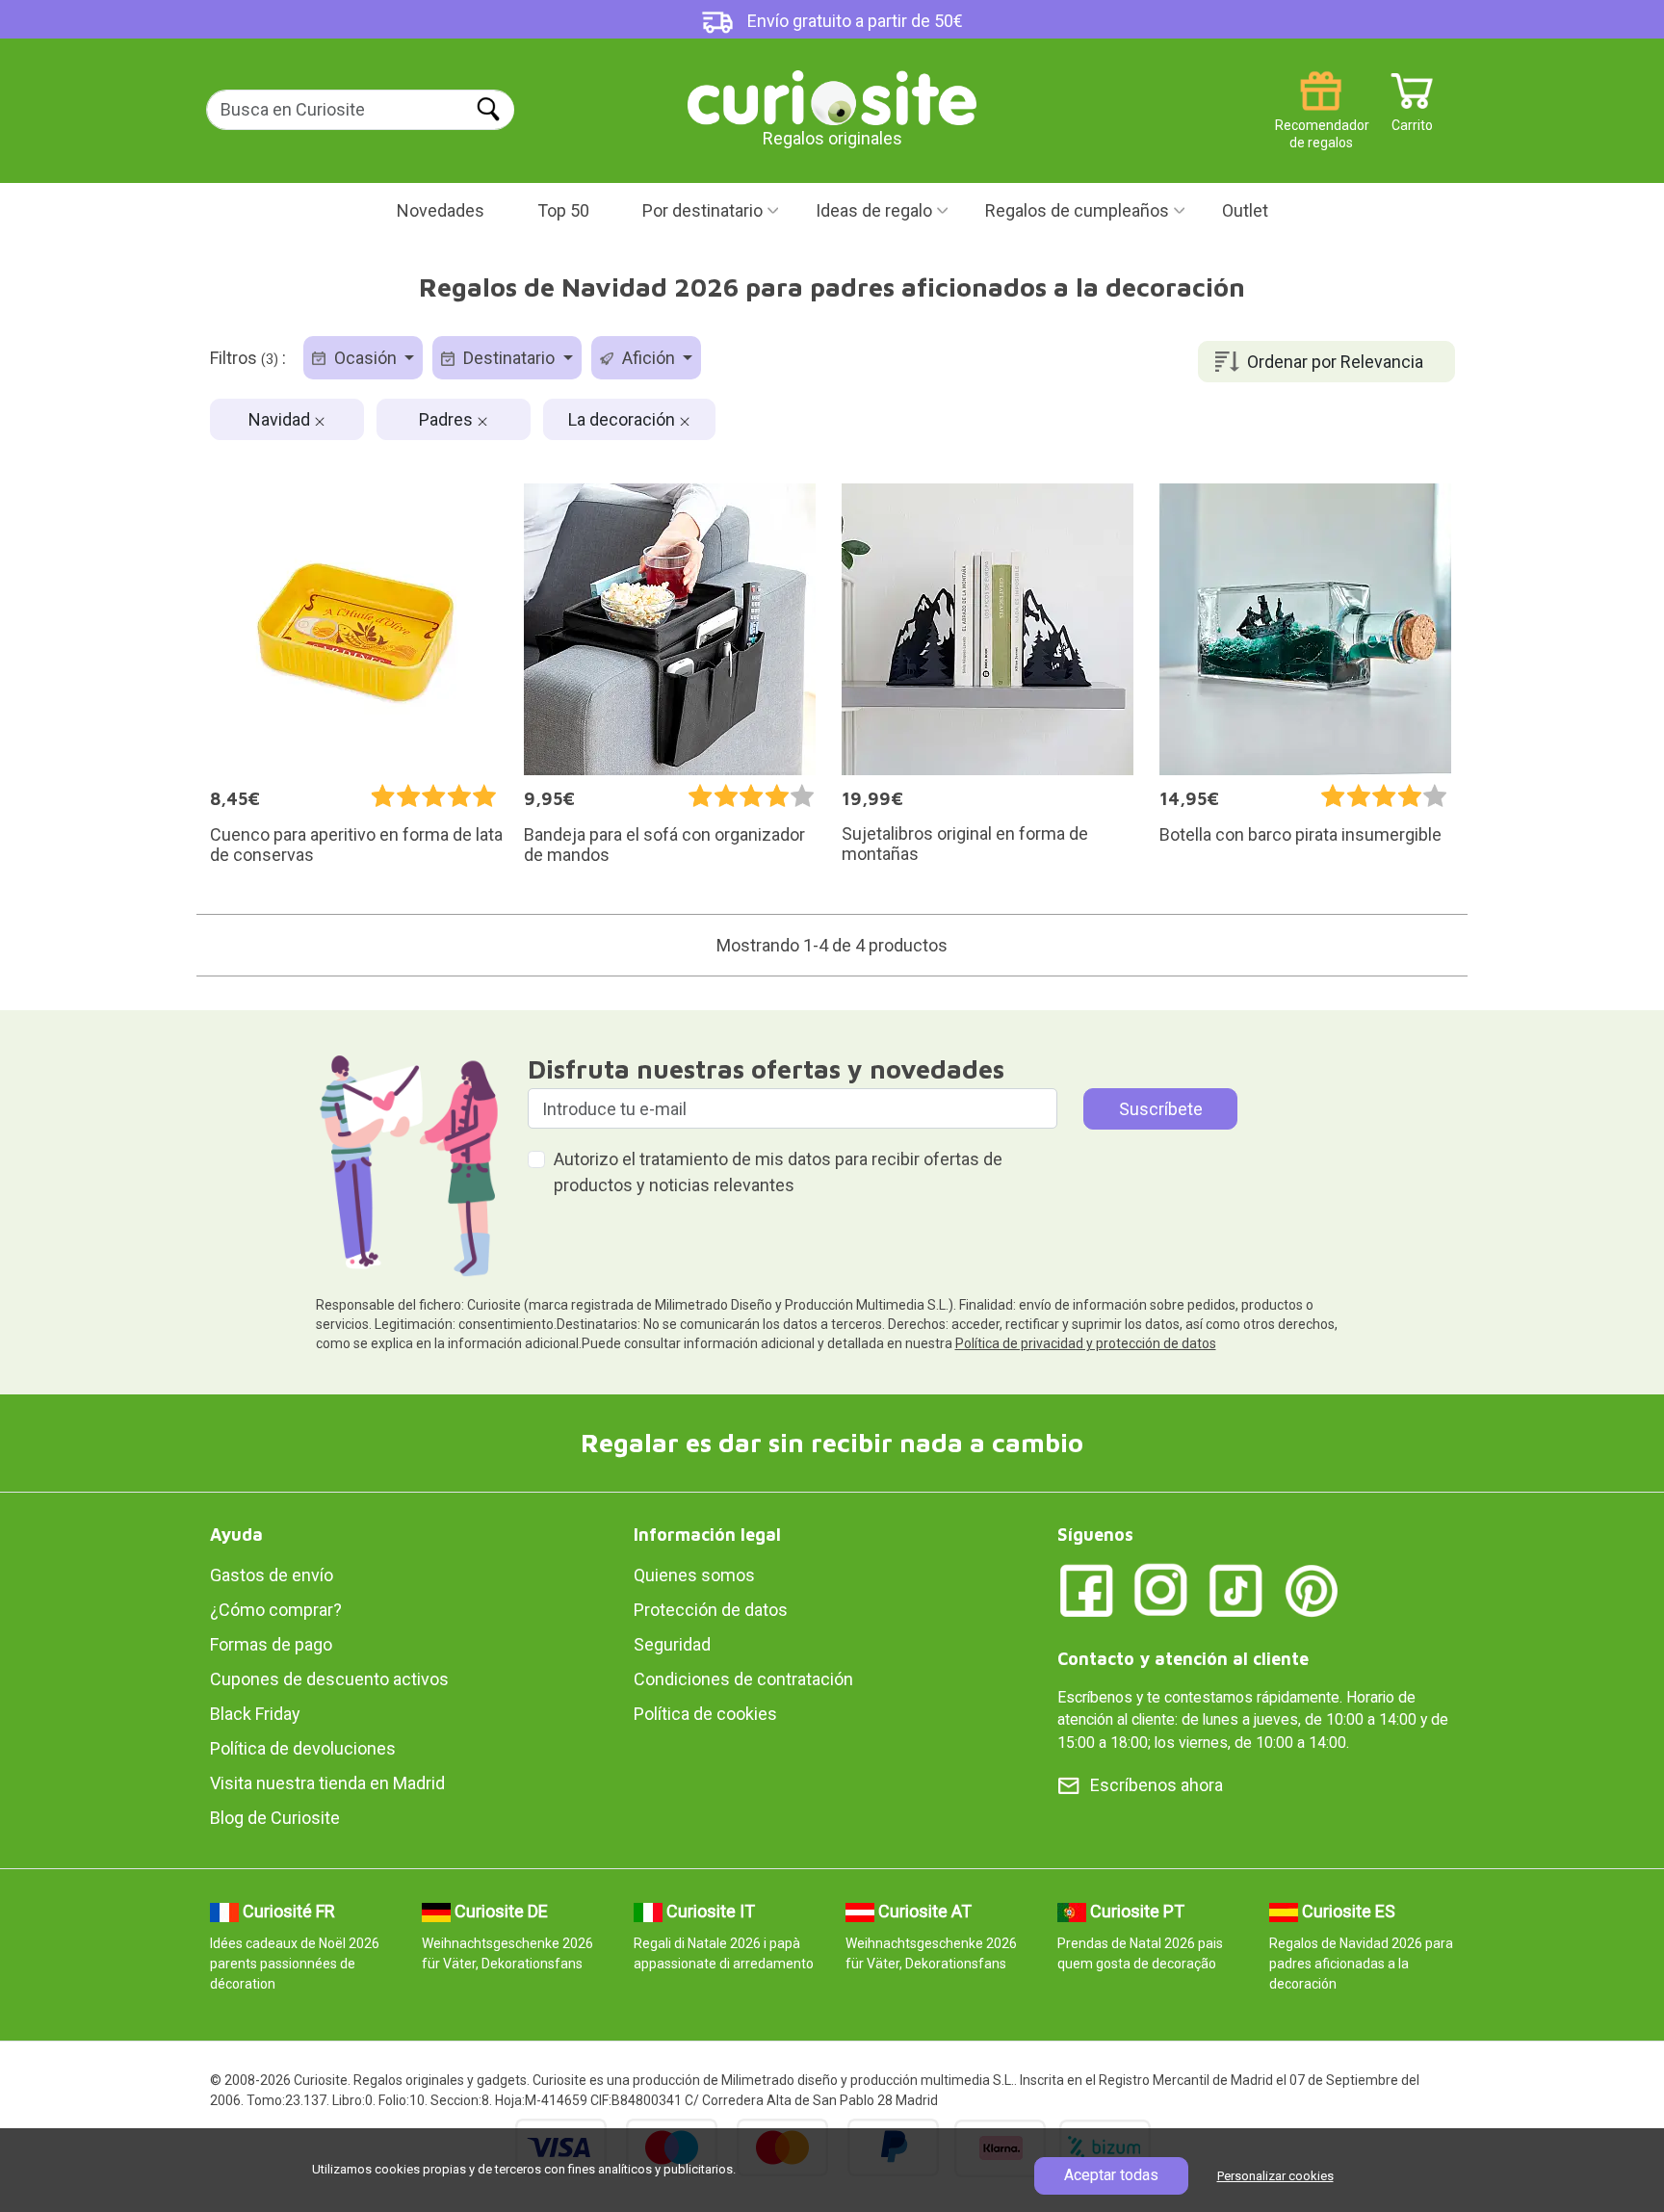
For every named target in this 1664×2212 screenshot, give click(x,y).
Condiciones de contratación (743, 1679)
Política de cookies (705, 1714)
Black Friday (255, 1714)
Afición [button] (649, 358)
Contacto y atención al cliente (1183, 1659)
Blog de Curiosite (275, 1818)
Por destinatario (702, 210)
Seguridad (672, 1644)
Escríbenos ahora (1157, 1785)
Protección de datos (711, 1610)
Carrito (1412, 118)
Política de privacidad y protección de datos (1086, 1343)
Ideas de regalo (874, 210)
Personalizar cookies (1275, 2176)
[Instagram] (1161, 1588)
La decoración (624, 419)
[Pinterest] (1312, 1588)
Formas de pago (271, 1644)
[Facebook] (1086, 1588)
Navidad (281, 419)
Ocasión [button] (365, 358)
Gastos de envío (272, 1575)
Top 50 (563, 210)
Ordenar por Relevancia (1335, 362)
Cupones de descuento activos (329, 1679)
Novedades (441, 210)
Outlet (1245, 210)
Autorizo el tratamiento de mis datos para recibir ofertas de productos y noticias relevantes (778, 1172)
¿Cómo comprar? (276, 1610)
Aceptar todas (1111, 2175)
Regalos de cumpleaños (1077, 210)
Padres (448, 419)
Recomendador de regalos (1321, 118)
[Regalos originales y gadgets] (832, 96)
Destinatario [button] (509, 358)
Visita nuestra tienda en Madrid (327, 1783)
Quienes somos (694, 1575)
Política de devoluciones (303, 1748)
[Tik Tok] (1236, 1588)
